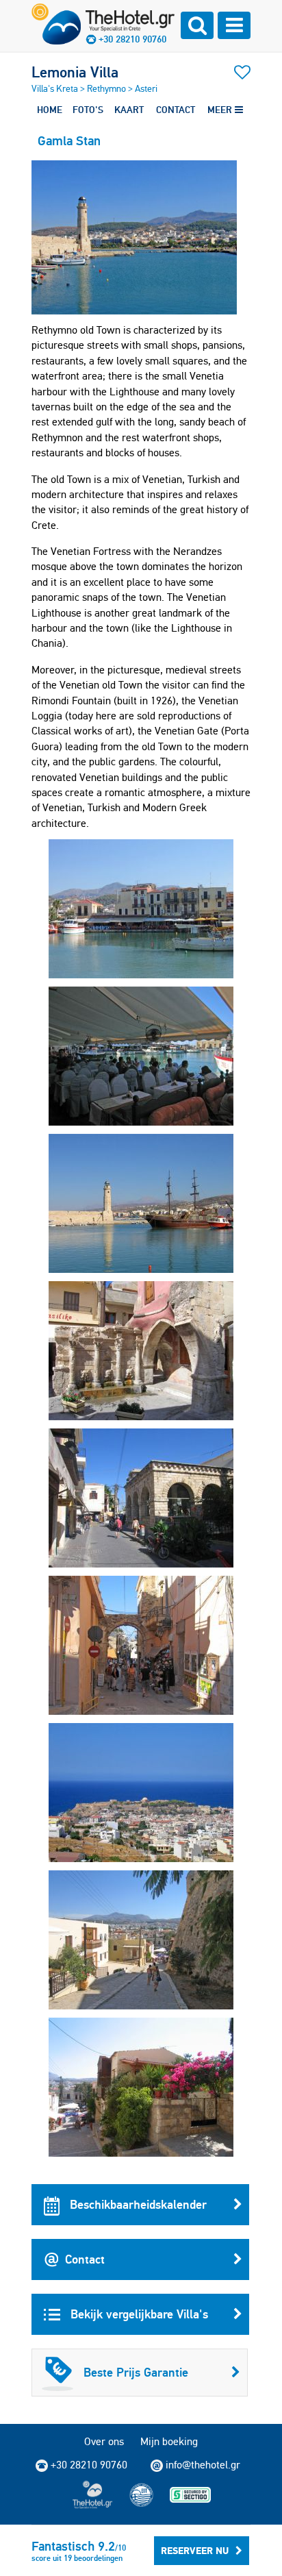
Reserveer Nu (195, 2551)
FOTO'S (88, 110)
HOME (50, 110)
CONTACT (176, 110)
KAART (129, 110)
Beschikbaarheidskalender (137, 2204)
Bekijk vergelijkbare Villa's (138, 2314)
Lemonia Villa (75, 72)
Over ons (104, 2441)
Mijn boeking (169, 2441)
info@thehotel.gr (203, 2465)
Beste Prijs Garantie (136, 2372)
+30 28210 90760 (132, 39)
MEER (221, 110)
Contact (85, 2259)
